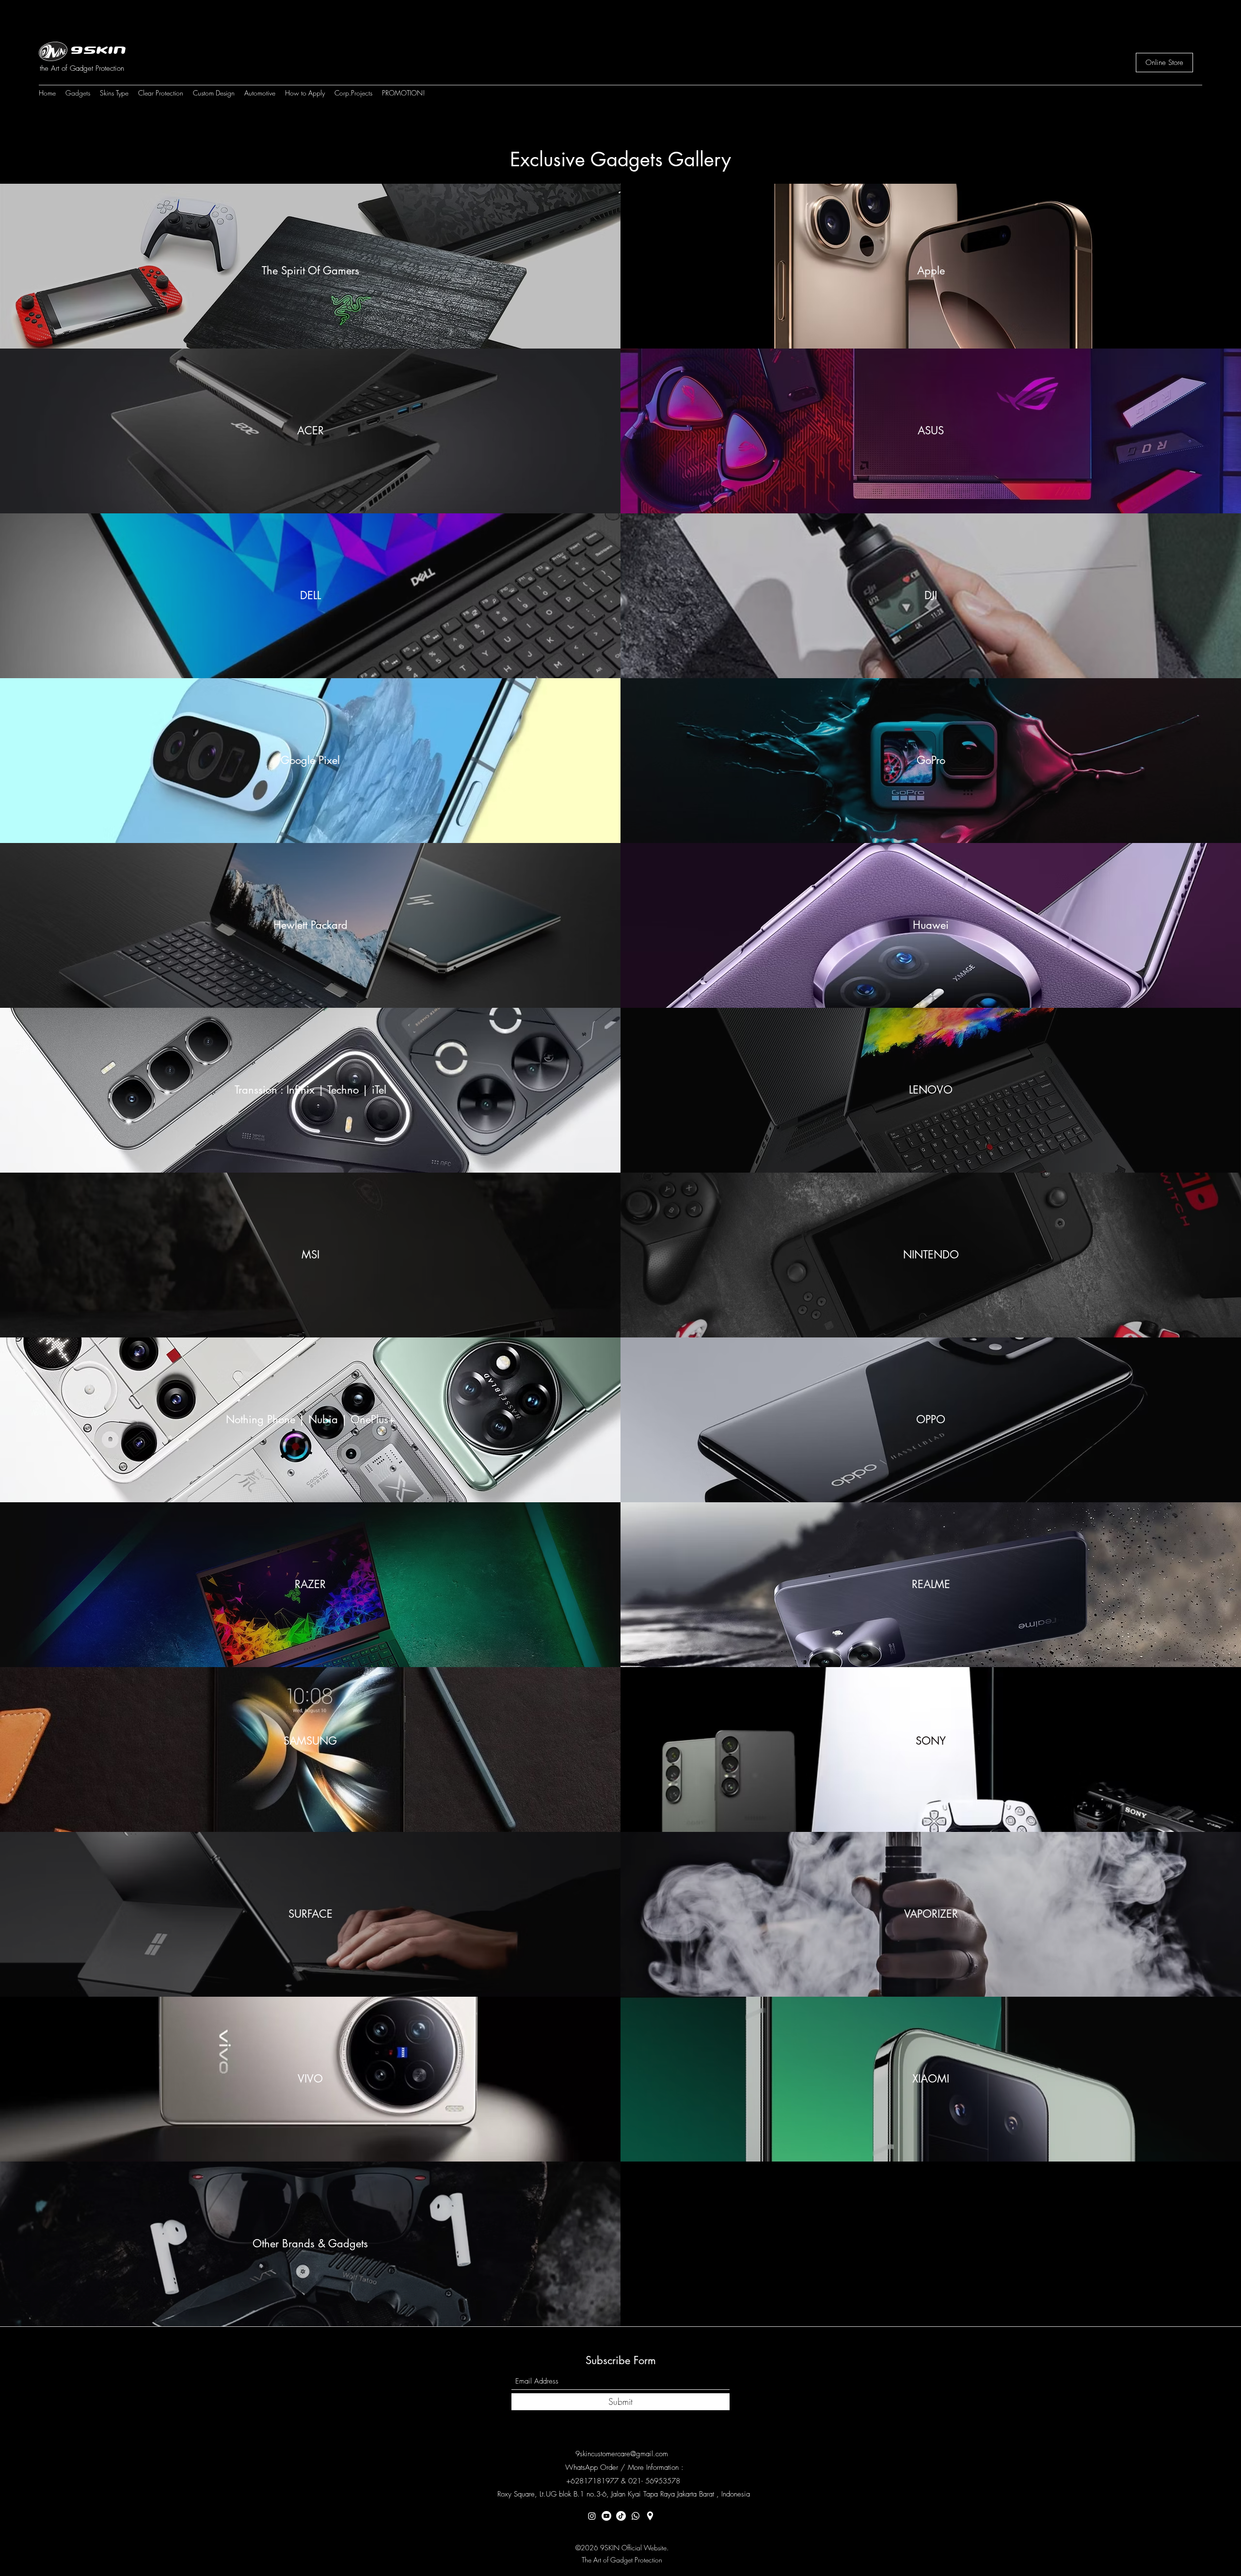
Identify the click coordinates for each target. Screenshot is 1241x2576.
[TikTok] (621, 2516)
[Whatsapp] (636, 2516)
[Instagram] (592, 2516)
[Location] (650, 2516)
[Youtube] (606, 2516)
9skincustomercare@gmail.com (622, 2454)
